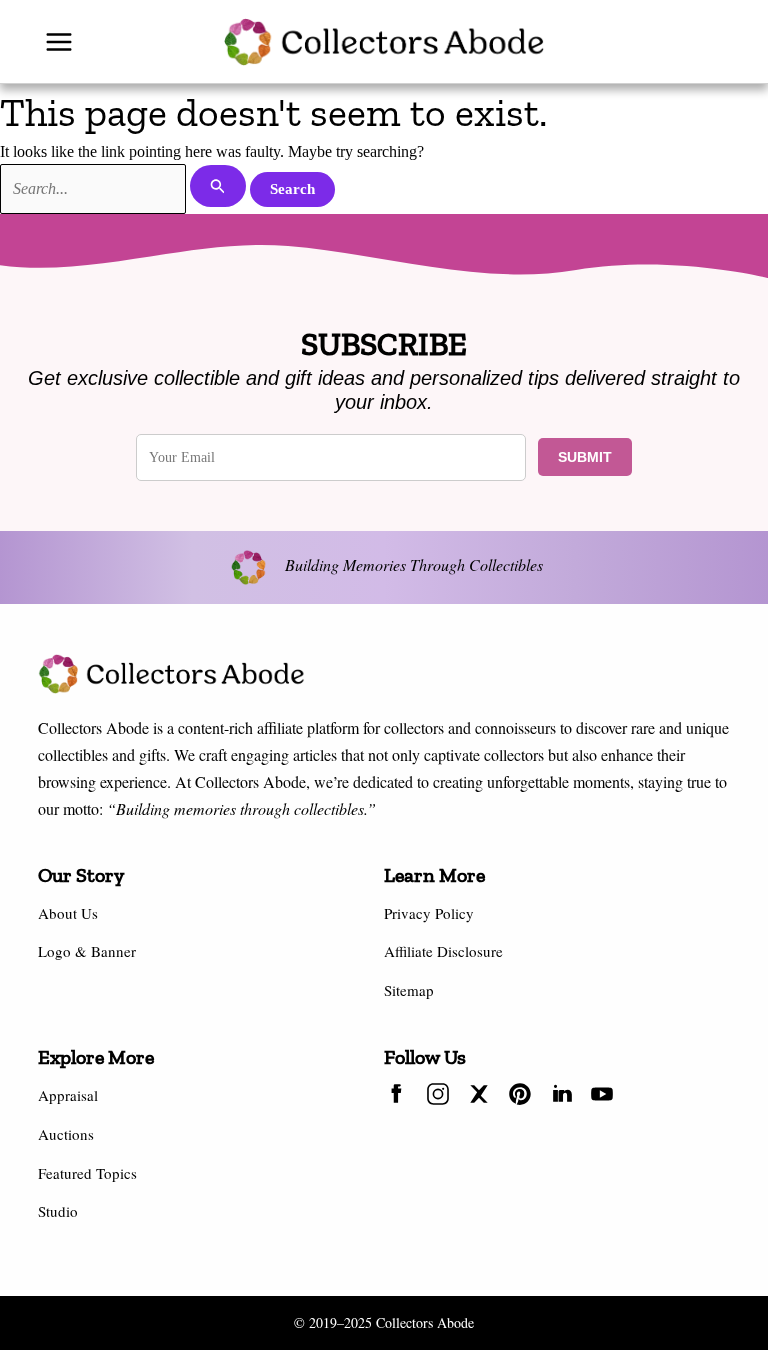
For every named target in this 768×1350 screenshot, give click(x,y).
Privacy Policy (429, 913)
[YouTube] (602, 1097)
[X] (479, 1097)
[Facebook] (397, 1097)
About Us (68, 913)
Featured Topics (87, 1173)
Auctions (66, 1134)
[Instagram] (438, 1097)
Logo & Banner (87, 951)
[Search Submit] (218, 186)
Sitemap (409, 990)
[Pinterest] (520, 1097)
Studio (58, 1211)
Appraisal (68, 1095)
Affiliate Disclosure (443, 951)
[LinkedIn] (561, 1097)
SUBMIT (585, 457)
